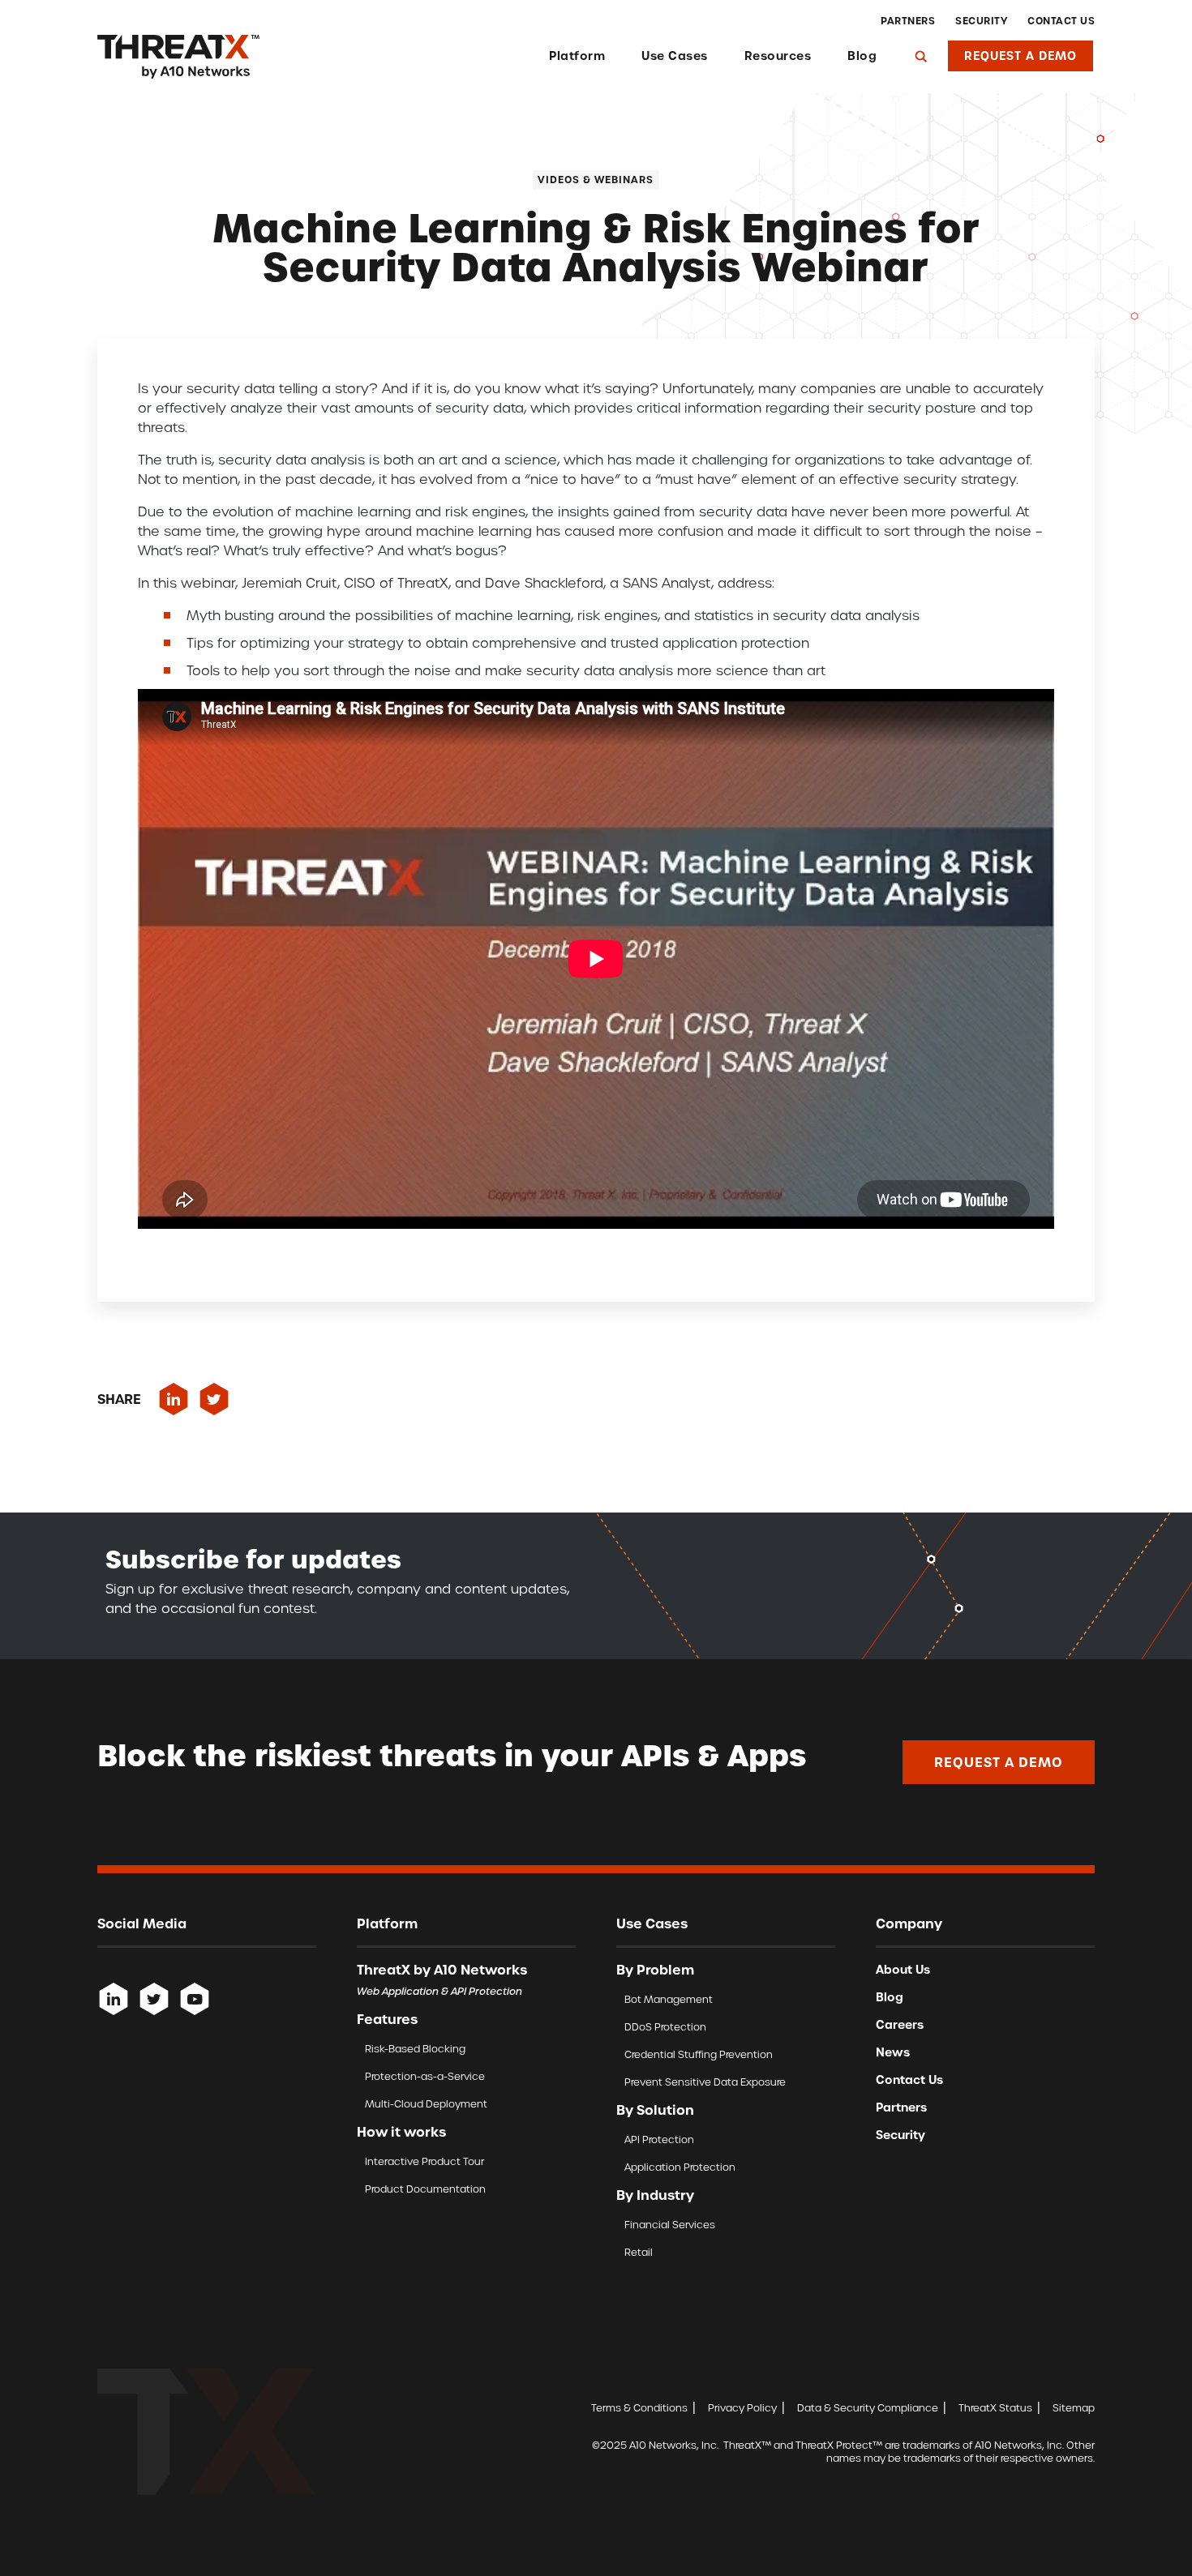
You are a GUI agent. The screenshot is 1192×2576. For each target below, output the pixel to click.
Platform (577, 56)
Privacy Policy (742, 2408)
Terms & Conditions (639, 2408)
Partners (908, 21)
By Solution (655, 2110)
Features (387, 2019)
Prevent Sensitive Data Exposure (705, 2082)
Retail (639, 2252)
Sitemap (1074, 2408)
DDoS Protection (665, 2027)
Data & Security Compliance (868, 2408)
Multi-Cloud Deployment (426, 2104)
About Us (903, 1970)
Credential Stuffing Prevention (699, 2054)
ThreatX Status (995, 2408)
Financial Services (670, 2225)
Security (981, 21)
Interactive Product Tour (424, 2161)
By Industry (655, 2195)
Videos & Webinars (596, 180)
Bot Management (669, 1999)
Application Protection (680, 2167)
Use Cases (675, 56)
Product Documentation (425, 2189)
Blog (862, 56)
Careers (900, 2025)
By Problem (655, 1970)
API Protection (659, 2140)
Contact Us (1061, 21)
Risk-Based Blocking (415, 2049)
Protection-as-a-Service (425, 2076)
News (893, 2052)
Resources (778, 56)
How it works (401, 2132)
